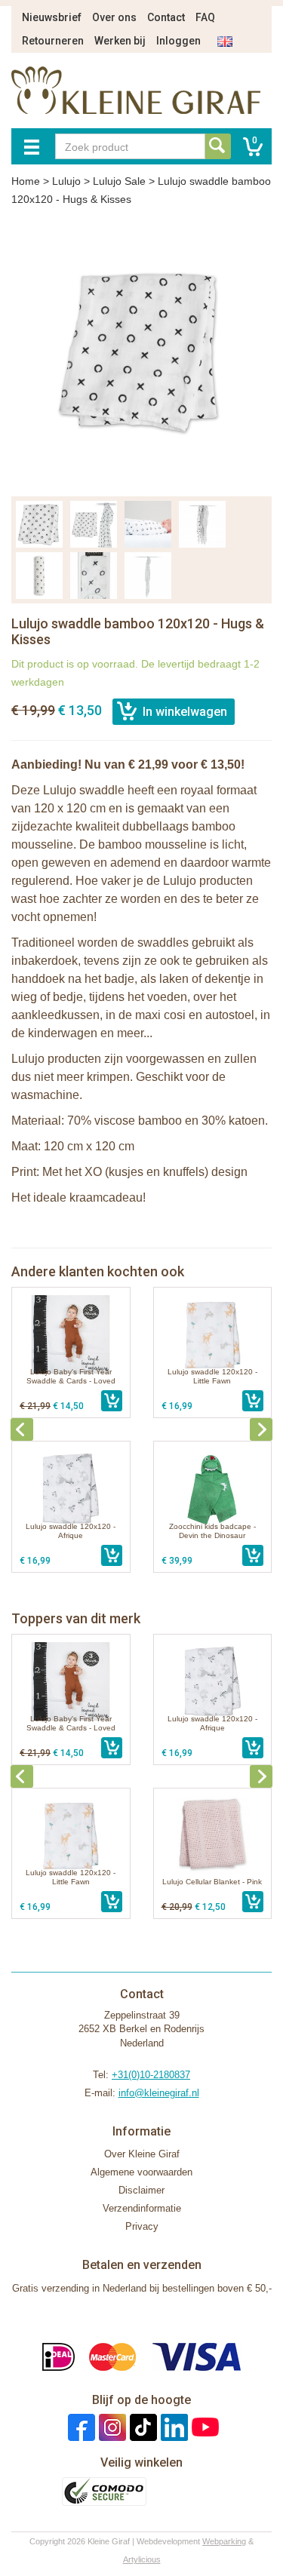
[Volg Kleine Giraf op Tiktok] (141, 2427)
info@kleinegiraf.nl (159, 2093)
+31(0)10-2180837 (151, 2075)
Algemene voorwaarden (141, 2172)
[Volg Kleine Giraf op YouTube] (203, 2427)
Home (26, 181)
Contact (166, 17)
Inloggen (178, 41)
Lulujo (66, 181)
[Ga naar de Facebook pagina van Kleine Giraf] (80, 2427)
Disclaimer (141, 2190)
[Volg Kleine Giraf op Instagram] (111, 2427)
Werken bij (120, 41)
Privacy (142, 2226)
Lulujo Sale (119, 181)
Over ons (114, 17)
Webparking (224, 2541)
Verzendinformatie (142, 2208)
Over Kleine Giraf (142, 2154)
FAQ (205, 17)
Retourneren (53, 41)
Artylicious (142, 2559)
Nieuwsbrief (52, 17)
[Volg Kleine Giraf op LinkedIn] (172, 2427)
